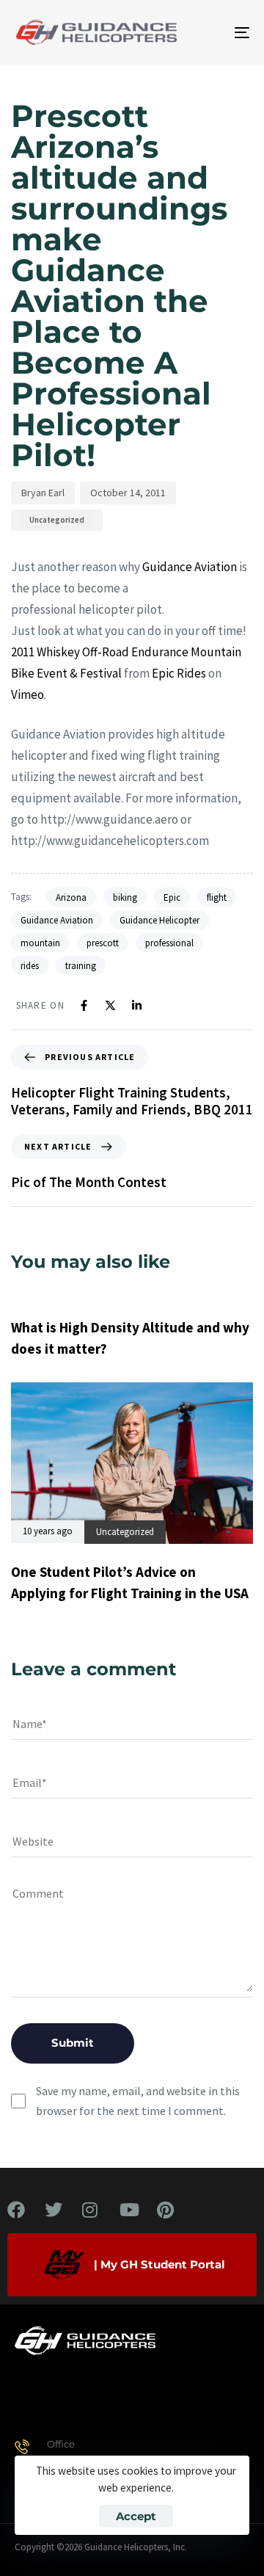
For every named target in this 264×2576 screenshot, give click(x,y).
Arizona (71, 897)
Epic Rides (179, 673)
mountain (40, 943)
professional (169, 943)
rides (30, 966)
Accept (136, 2516)
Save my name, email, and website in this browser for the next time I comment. (138, 2101)
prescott (103, 943)
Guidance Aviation (190, 567)
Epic (172, 897)
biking (125, 897)
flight (217, 897)
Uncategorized (57, 520)
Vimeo (27, 694)
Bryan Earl (43, 493)
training (81, 966)
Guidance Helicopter (159, 920)
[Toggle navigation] (210, 32)
